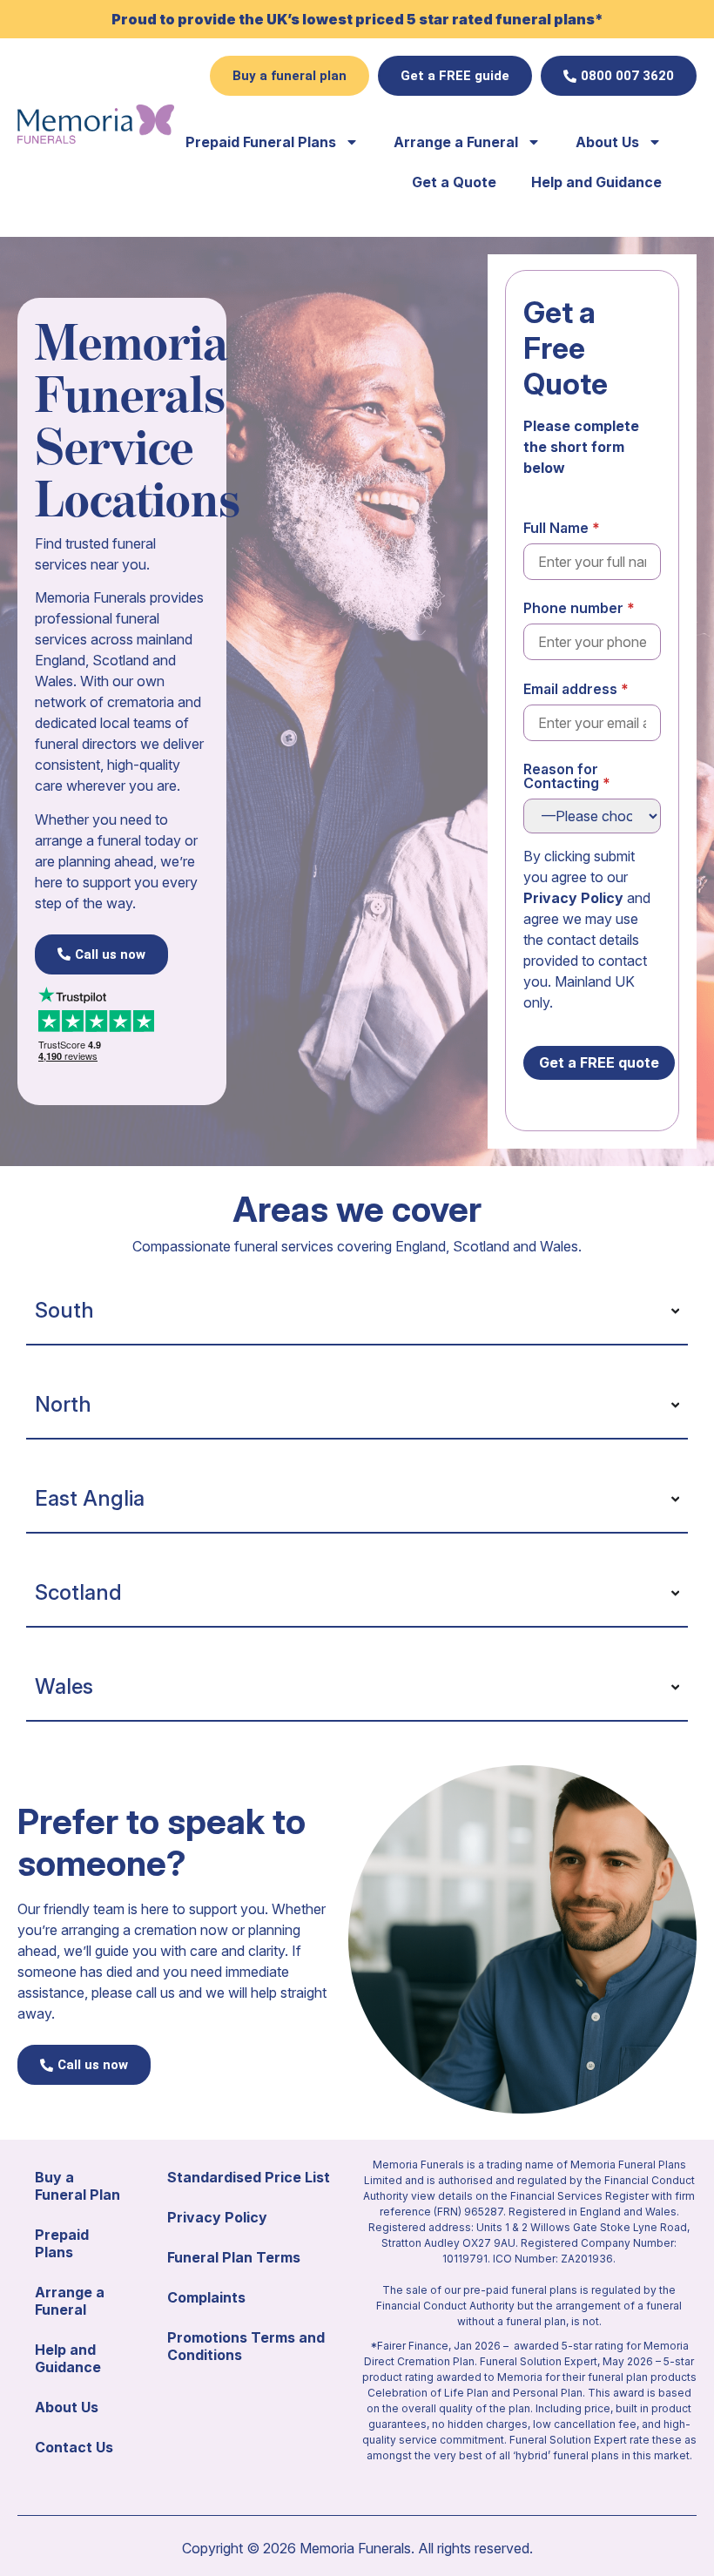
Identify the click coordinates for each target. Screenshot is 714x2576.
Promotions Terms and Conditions (246, 2346)
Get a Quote (454, 182)
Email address (570, 689)
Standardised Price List (249, 2177)
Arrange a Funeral (456, 142)
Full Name (556, 528)
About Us (607, 142)
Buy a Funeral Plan (77, 2186)
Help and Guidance (596, 182)
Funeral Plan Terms (234, 2257)
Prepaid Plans (62, 2243)
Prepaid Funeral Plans (261, 142)
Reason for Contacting (561, 776)
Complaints (206, 2297)
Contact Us (74, 2447)
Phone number (573, 608)
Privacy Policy (573, 898)
